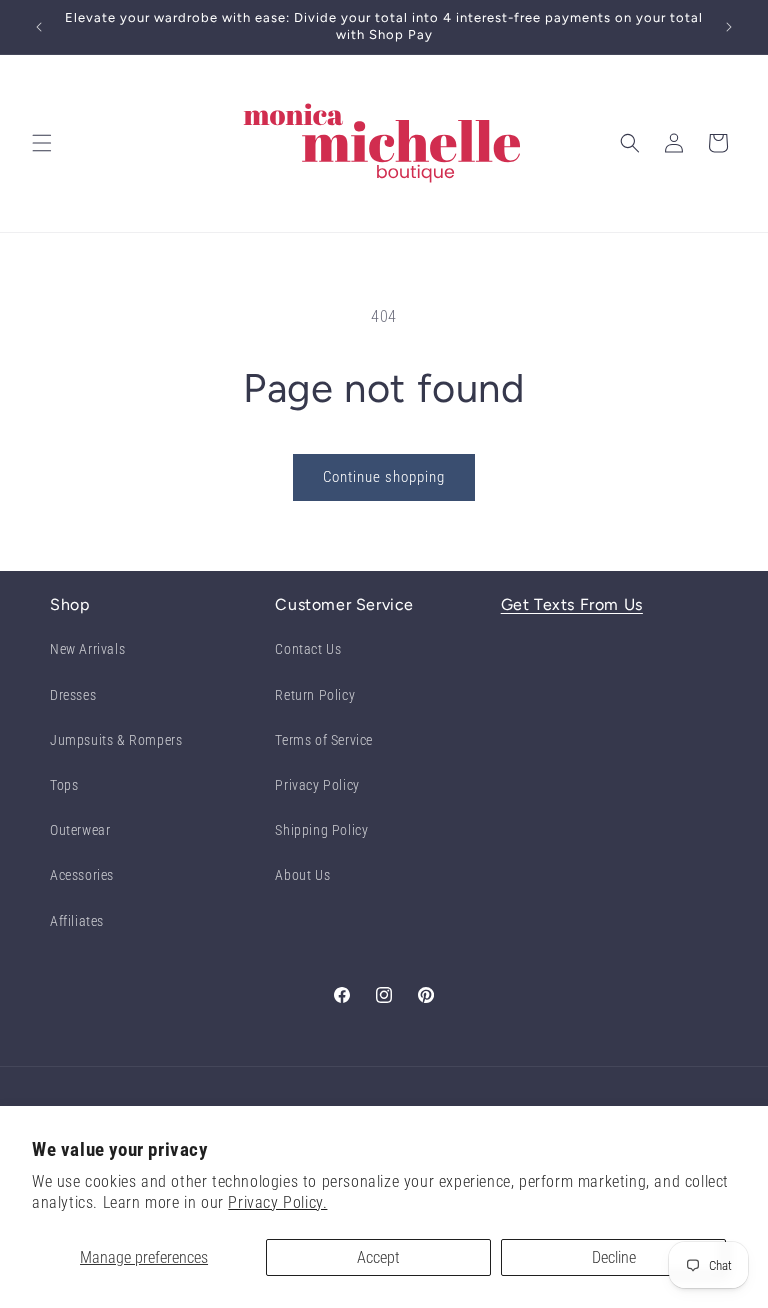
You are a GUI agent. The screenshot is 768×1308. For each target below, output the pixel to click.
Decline (614, 1257)
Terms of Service (324, 740)
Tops (64, 785)
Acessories (82, 875)
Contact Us (308, 649)
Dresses (73, 695)
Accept (378, 1257)
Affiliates (77, 921)
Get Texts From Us (572, 604)
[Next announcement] (729, 27)
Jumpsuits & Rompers (116, 740)
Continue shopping (384, 477)
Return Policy (315, 695)
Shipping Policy (321, 830)
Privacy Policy (317, 785)
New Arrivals (87, 649)
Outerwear (80, 830)
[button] (42, 143)
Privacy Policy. (277, 1202)
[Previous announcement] (39, 27)
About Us (302, 875)
